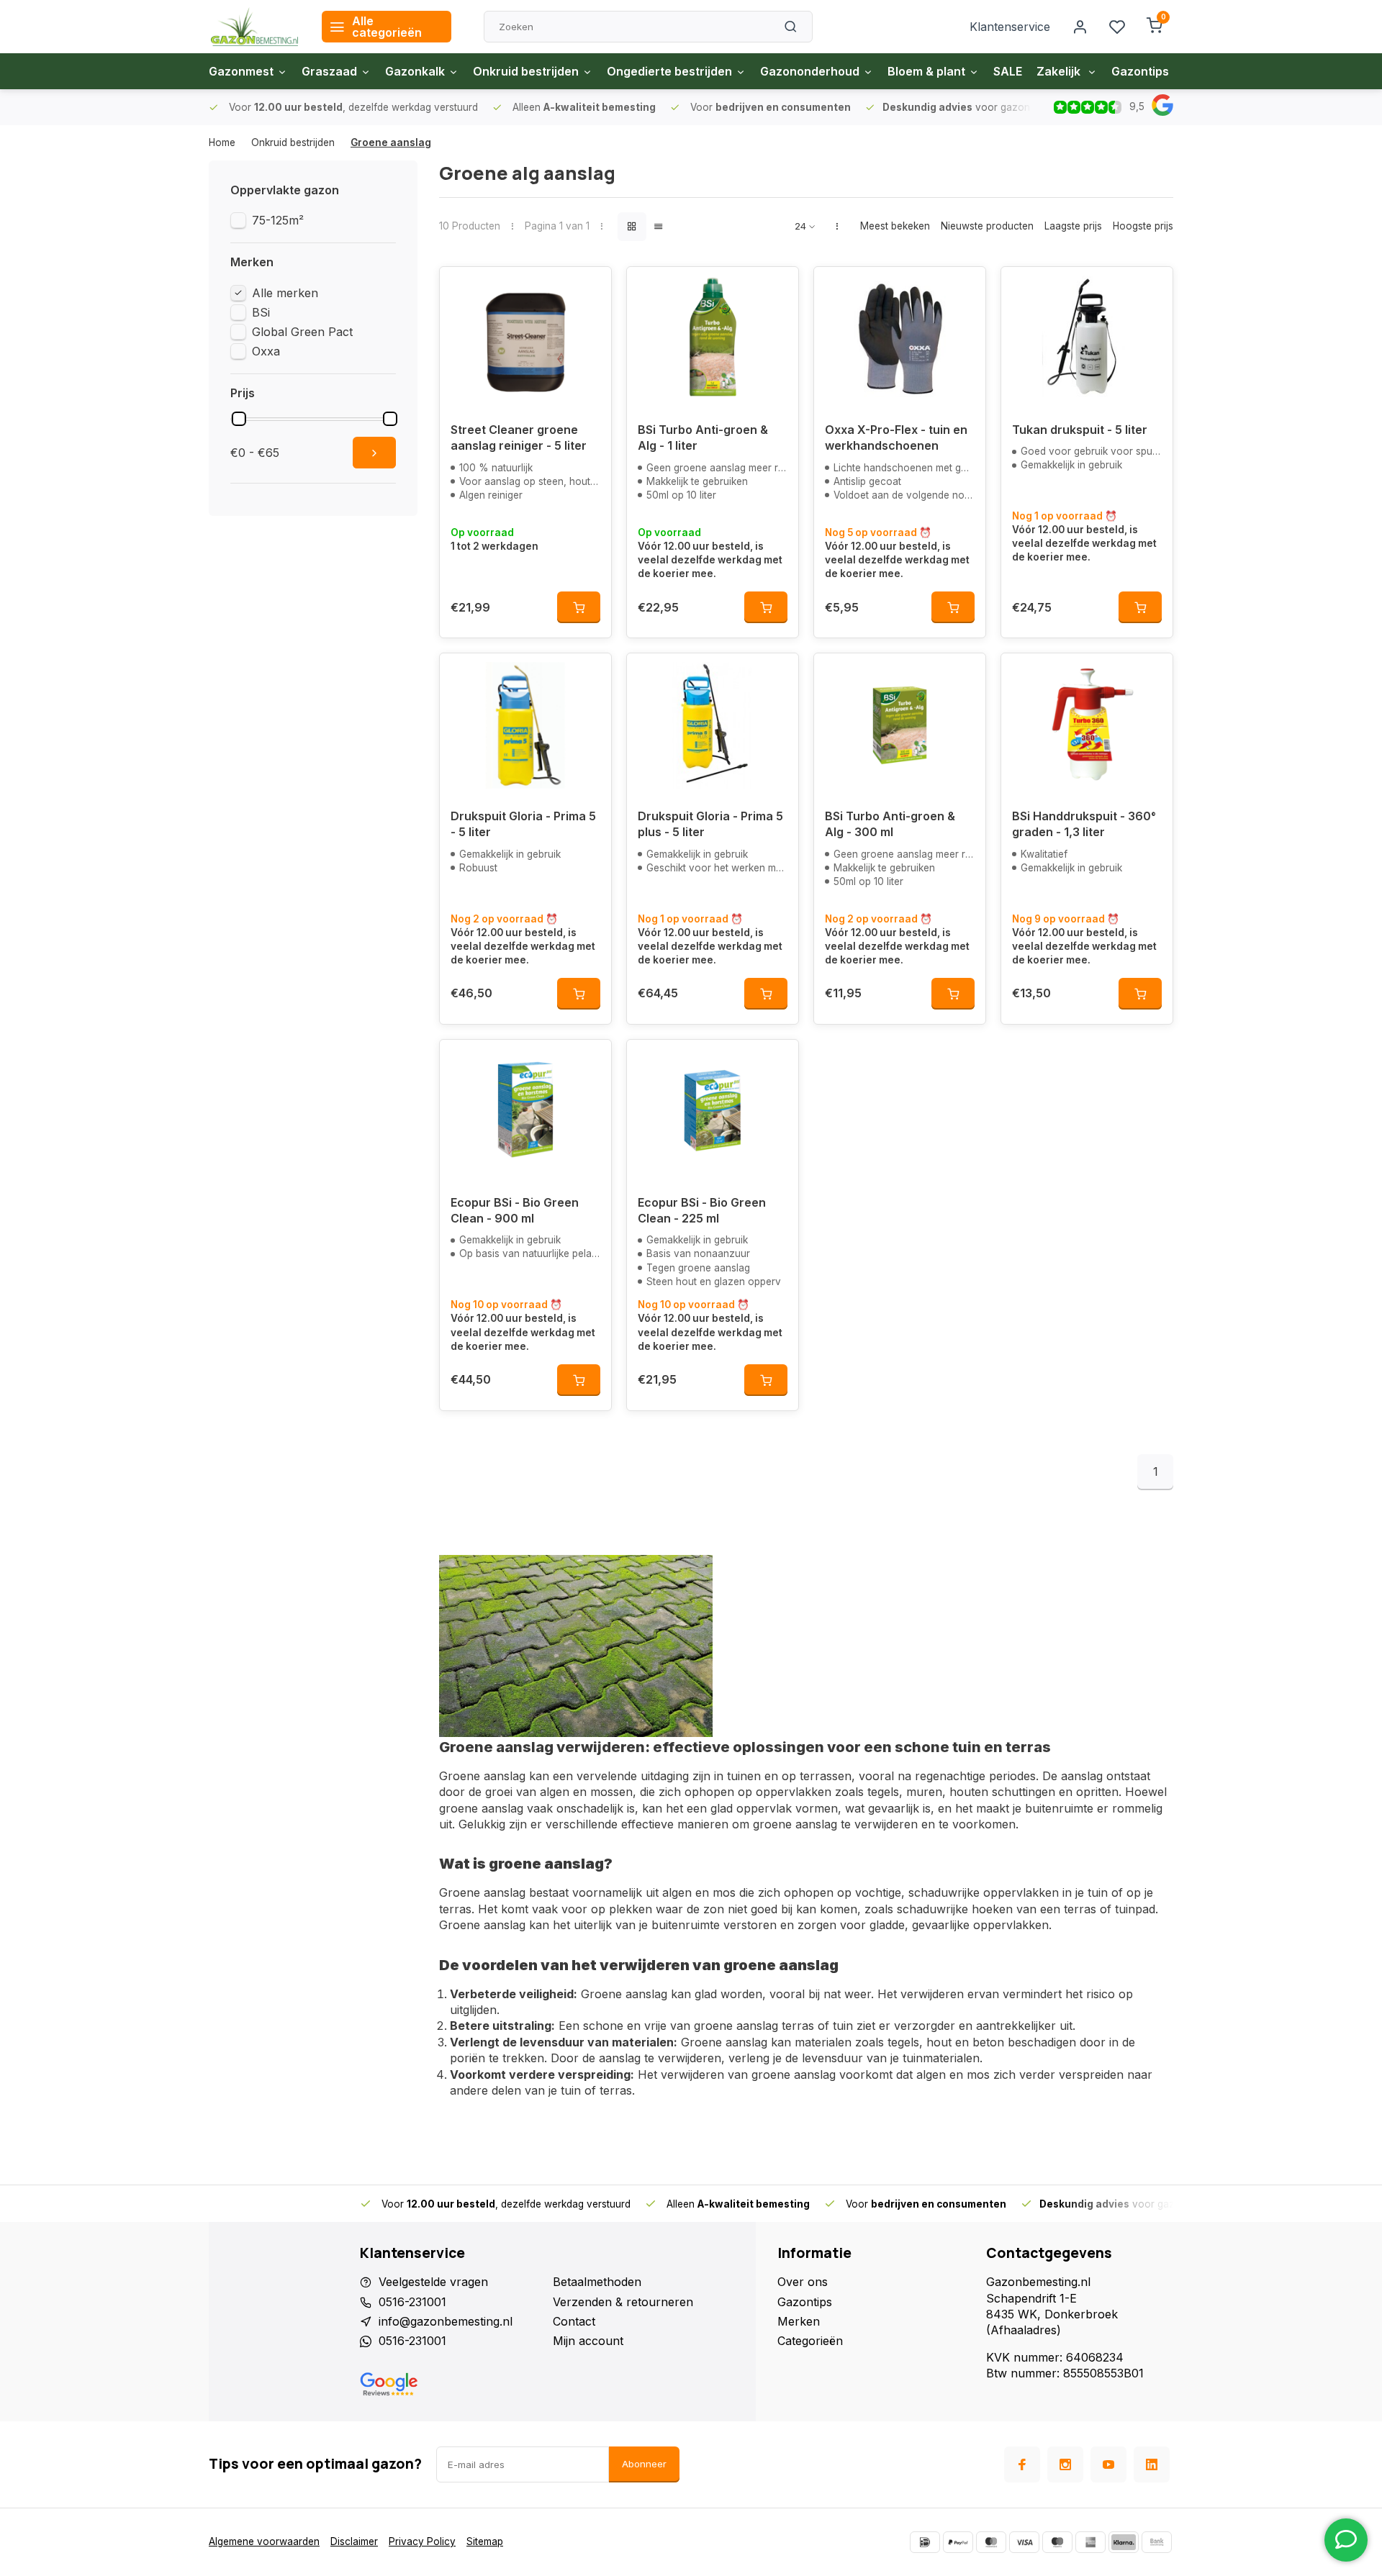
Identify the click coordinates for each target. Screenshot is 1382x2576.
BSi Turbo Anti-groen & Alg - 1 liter (703, 437)
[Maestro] (1057, 2542)
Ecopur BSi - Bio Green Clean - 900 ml (515, 1210)
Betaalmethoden (597, 2282)
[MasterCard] (991, 2542)
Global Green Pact (302, 332)
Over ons (803, 2282)
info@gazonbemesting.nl (446, 2321)
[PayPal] (958, 2542)
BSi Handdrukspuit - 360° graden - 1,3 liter (1084, 824)
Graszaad (329, 71)
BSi (261, 312)
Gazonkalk (415, 71)
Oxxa (266, 351)
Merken (799, 2321)
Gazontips (1140, 71)
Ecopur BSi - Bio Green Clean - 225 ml (702, 1210)
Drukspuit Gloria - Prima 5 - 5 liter (523, 824)
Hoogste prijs (1143, 226)
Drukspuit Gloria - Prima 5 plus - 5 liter (710, 824)
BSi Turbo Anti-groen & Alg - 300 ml (890, 824)
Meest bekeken (895, 226)
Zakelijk (1060, 71)
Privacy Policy (422, 2541)
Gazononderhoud (810, 71)
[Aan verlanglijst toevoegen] (590, 289)
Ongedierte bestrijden (669, 71)
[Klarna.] (1124, 2542)
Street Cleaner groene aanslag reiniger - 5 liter (519, 437)
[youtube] (1108, 2464)
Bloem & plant (926, 71)
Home (222, 142)
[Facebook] (1022, 2464)
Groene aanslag (391, 142)
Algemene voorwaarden (264, 2541)
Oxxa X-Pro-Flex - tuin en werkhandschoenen (896, 437)
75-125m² (278, 220)
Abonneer (644, 2464)
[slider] (239, 419)
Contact (574, 2321)
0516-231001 (412, 2302)
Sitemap (485, 2541)
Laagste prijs (1073, 226)
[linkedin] (1152, 2464)
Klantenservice (1010, 27)
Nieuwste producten (987, 226)
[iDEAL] (925, 2542)
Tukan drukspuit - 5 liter (1080, 430)
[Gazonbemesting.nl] (254, 27)
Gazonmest (241, 71)
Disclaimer (354, 2541)
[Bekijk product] (579, 607)
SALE (1008, 71)
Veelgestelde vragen (433, 2282)
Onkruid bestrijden (526, 71)
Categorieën (810, 2341)
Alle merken (285, 293)
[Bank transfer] (1157, 2542)
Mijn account (588, 2341)
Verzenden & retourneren (623, 2302)
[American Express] (1090, 2542)
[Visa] (1024, 2542)
